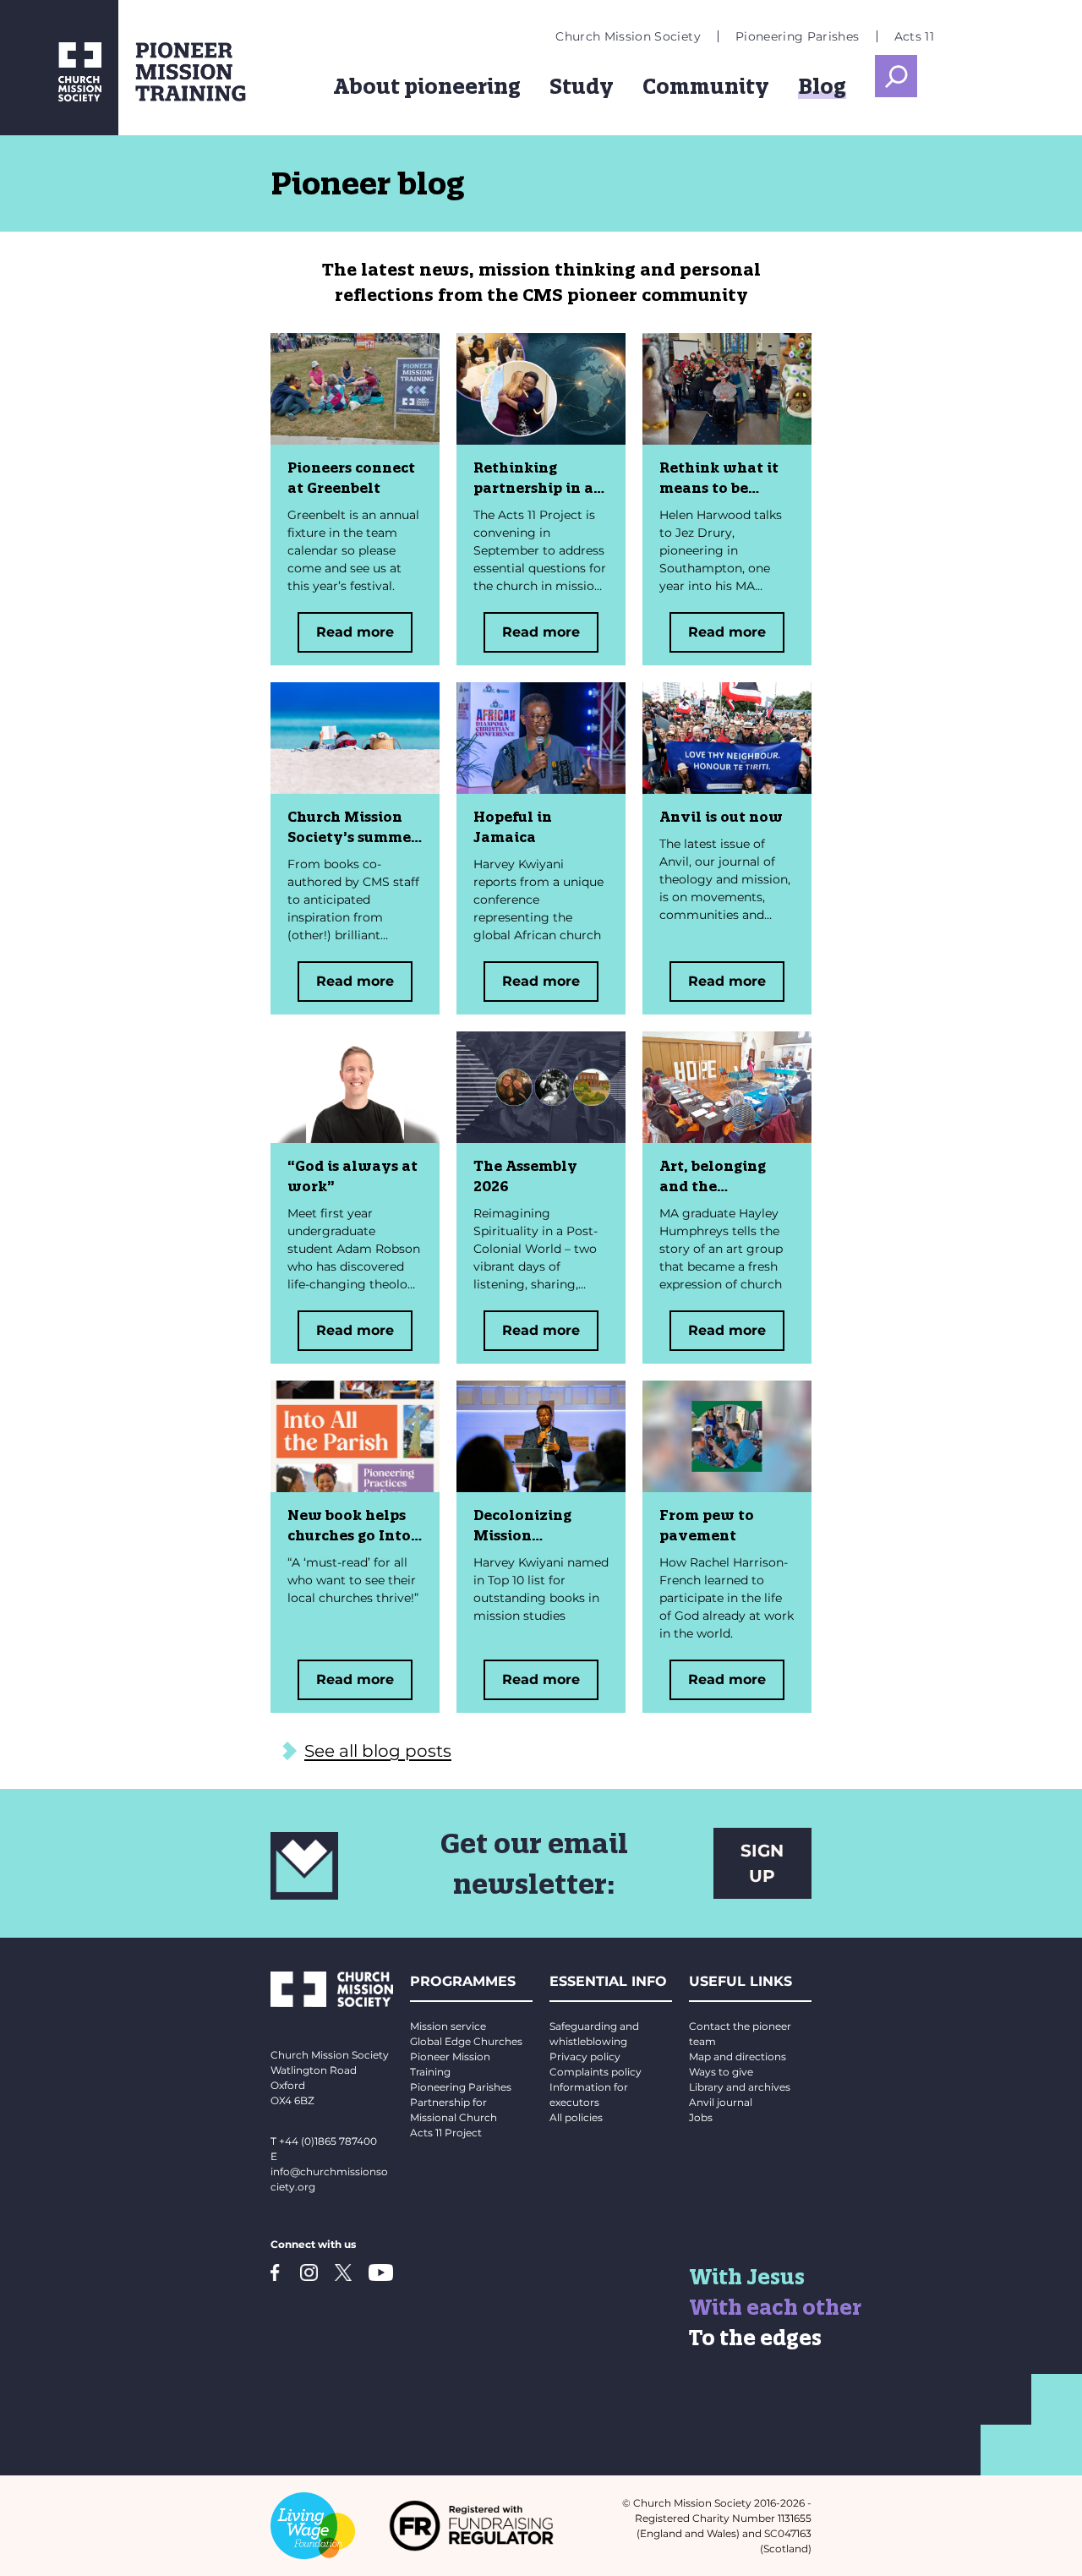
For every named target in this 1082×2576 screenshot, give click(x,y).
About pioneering (427, 86)
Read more (355, 632)
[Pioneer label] (220, 72)
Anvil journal (721, 2102)
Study (582, 86)
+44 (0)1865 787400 (328, 2141)
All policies (576, 2117)
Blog (822, 86)
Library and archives (740, 2087)
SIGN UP (762, 1863)
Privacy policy (585, 2056)
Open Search (896, 76)
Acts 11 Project (446, 2133)
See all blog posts (378, 1751)
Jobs (701, 2117)
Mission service (448, 2026)
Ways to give (721, 2072)
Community (706, 86)
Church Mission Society (628, 36)
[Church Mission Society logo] (59, 68)
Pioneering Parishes (798, 36)
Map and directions (738, 2056)
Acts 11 (914, 36)
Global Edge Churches (466, 2041)
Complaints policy (596, 2072)
